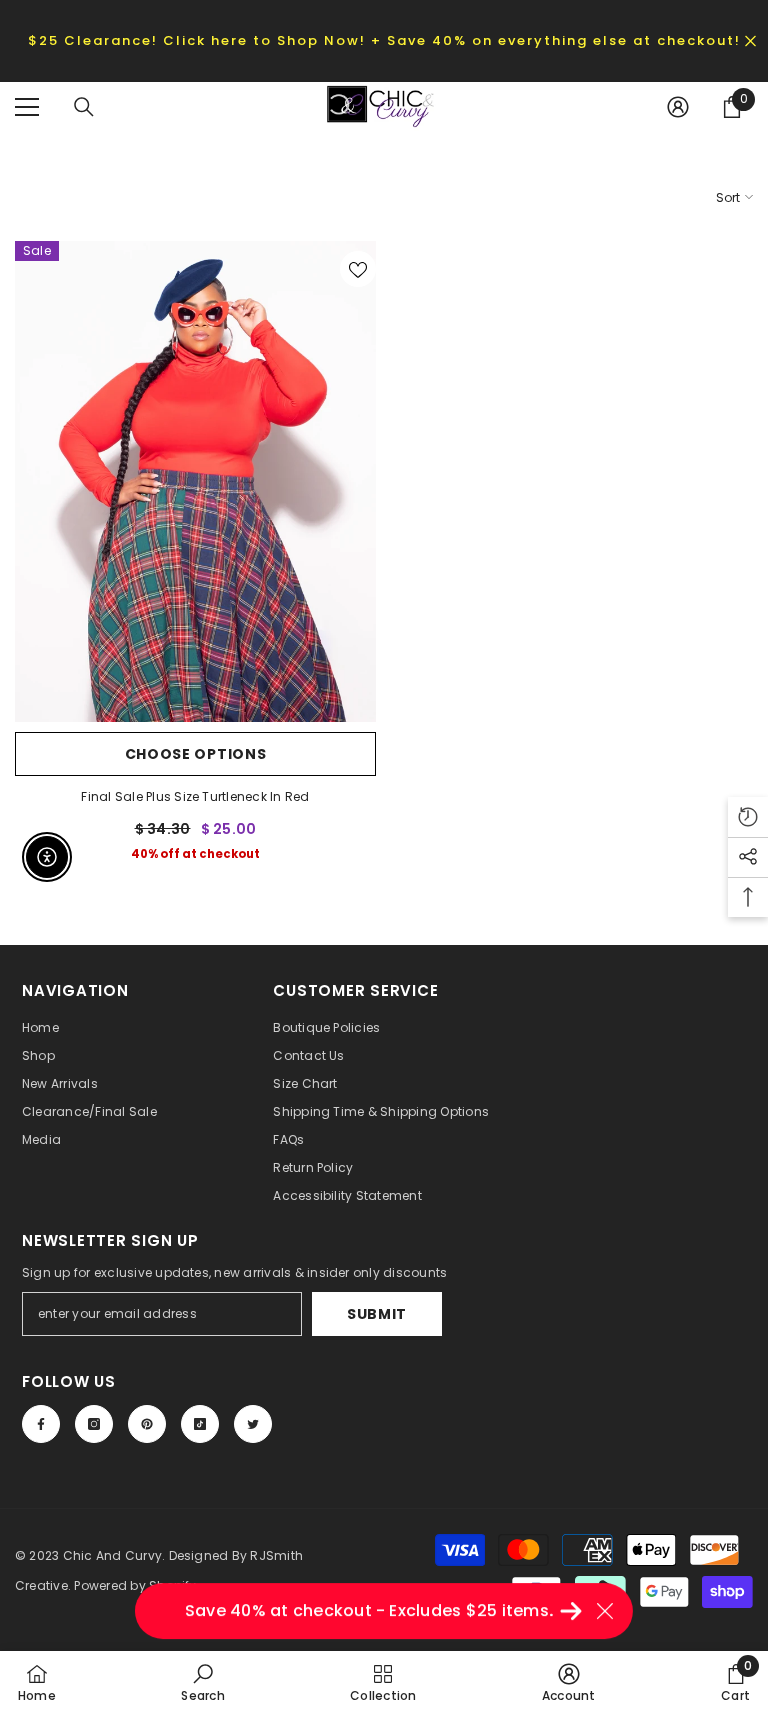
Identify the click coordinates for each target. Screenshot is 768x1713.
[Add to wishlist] (358, 269)
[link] (202, 1682)
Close (750, 40)
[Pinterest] (147, 1424)
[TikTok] (200, 1424)
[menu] (27, 107)
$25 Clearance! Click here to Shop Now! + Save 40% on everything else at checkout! (384, 40)
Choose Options (196, 754)
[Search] (84, 107)
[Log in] (678, 107)
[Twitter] (253, 1424)
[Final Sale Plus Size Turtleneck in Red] (195, 481)
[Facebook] (41, 1424)
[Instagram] (94, 1424)
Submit (377, 1314)
